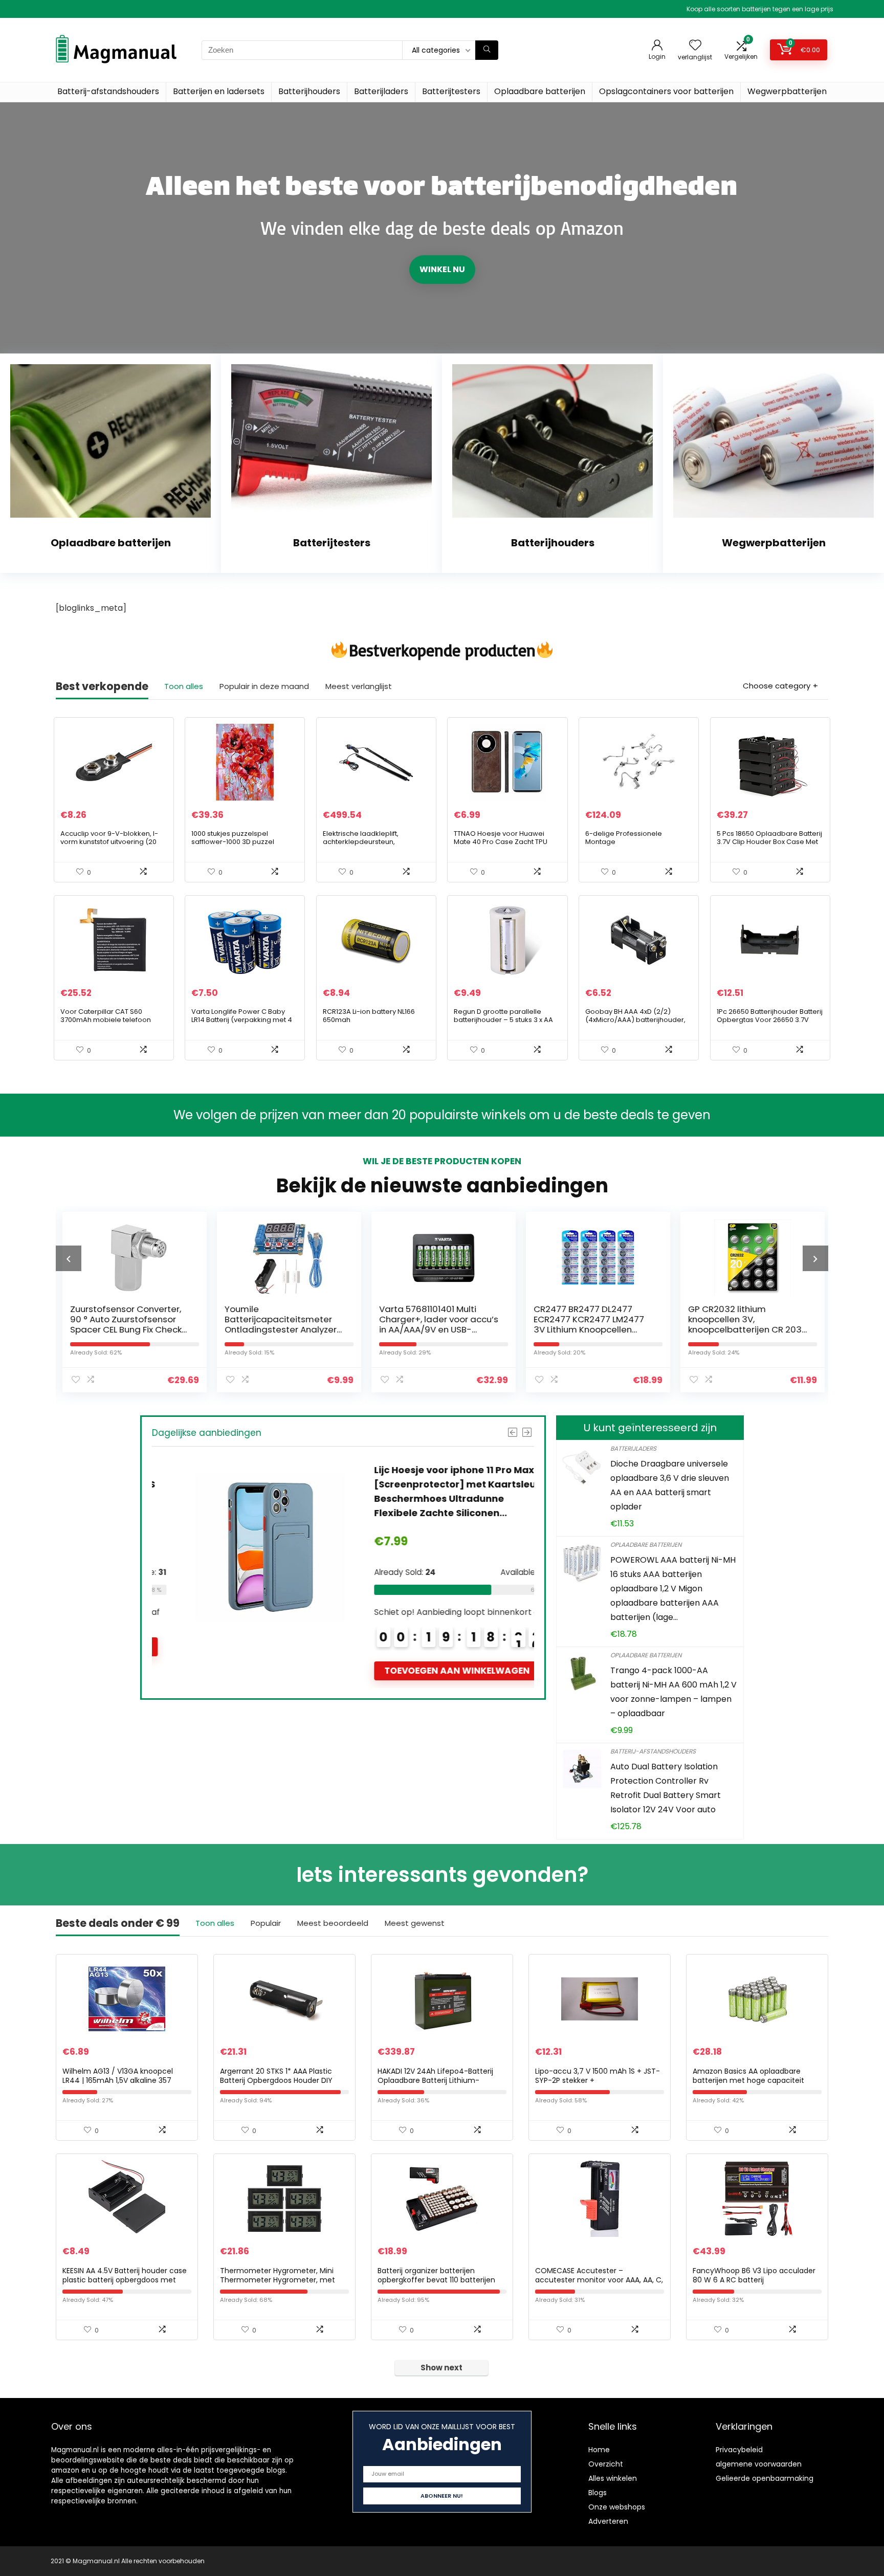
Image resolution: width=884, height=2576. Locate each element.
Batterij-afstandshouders (108, 91)
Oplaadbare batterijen (540, 91)
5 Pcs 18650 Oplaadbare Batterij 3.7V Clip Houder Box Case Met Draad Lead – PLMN (769, 842)
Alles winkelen (613, 2478)
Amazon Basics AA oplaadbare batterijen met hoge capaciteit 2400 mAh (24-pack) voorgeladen (755, 2080)
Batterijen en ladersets (219, 91)
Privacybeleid (739, 2450)
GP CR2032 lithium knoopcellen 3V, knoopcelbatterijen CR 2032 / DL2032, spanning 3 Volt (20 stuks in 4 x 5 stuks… (746, 1329)
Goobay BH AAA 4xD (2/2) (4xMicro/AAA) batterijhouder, (635, 1016)
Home (599, 2450)
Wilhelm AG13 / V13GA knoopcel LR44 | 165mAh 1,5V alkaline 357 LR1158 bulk (118, 2080)
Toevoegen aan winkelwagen (434, 1671)
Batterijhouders (309, 91)
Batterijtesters (451, 91)
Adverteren (608, 2521)
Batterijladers (381, 91)
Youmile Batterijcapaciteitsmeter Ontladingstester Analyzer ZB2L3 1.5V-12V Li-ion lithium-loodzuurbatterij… (284, 1329)
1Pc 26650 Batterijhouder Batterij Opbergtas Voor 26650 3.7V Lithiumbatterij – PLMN (770, 1020)
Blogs (598, 2493)
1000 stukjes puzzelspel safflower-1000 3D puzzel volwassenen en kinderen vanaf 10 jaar (245, 846)
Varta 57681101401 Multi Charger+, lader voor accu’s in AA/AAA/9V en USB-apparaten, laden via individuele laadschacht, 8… (437, 1329)
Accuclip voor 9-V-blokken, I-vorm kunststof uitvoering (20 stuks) (109, 842)
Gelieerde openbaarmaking (765, 2478)
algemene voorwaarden (759, 2464)
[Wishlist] (695, 46)
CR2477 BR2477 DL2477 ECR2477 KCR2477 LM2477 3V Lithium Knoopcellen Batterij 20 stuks (587, 1324)
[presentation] (69, 1258)
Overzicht (606, 2464)
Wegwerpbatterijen (787, 91)
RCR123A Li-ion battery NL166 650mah (369, 1016)
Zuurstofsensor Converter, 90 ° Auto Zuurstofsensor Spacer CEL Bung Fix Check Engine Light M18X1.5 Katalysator (124, 1329)
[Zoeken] (487, 50)
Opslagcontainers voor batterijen (666, 91)
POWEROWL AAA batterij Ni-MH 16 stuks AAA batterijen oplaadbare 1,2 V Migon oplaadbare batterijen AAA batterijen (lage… (673, 1589)
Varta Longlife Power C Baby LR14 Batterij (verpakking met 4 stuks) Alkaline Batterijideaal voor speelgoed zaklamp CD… (242, 1024)
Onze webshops (617, 2507)
